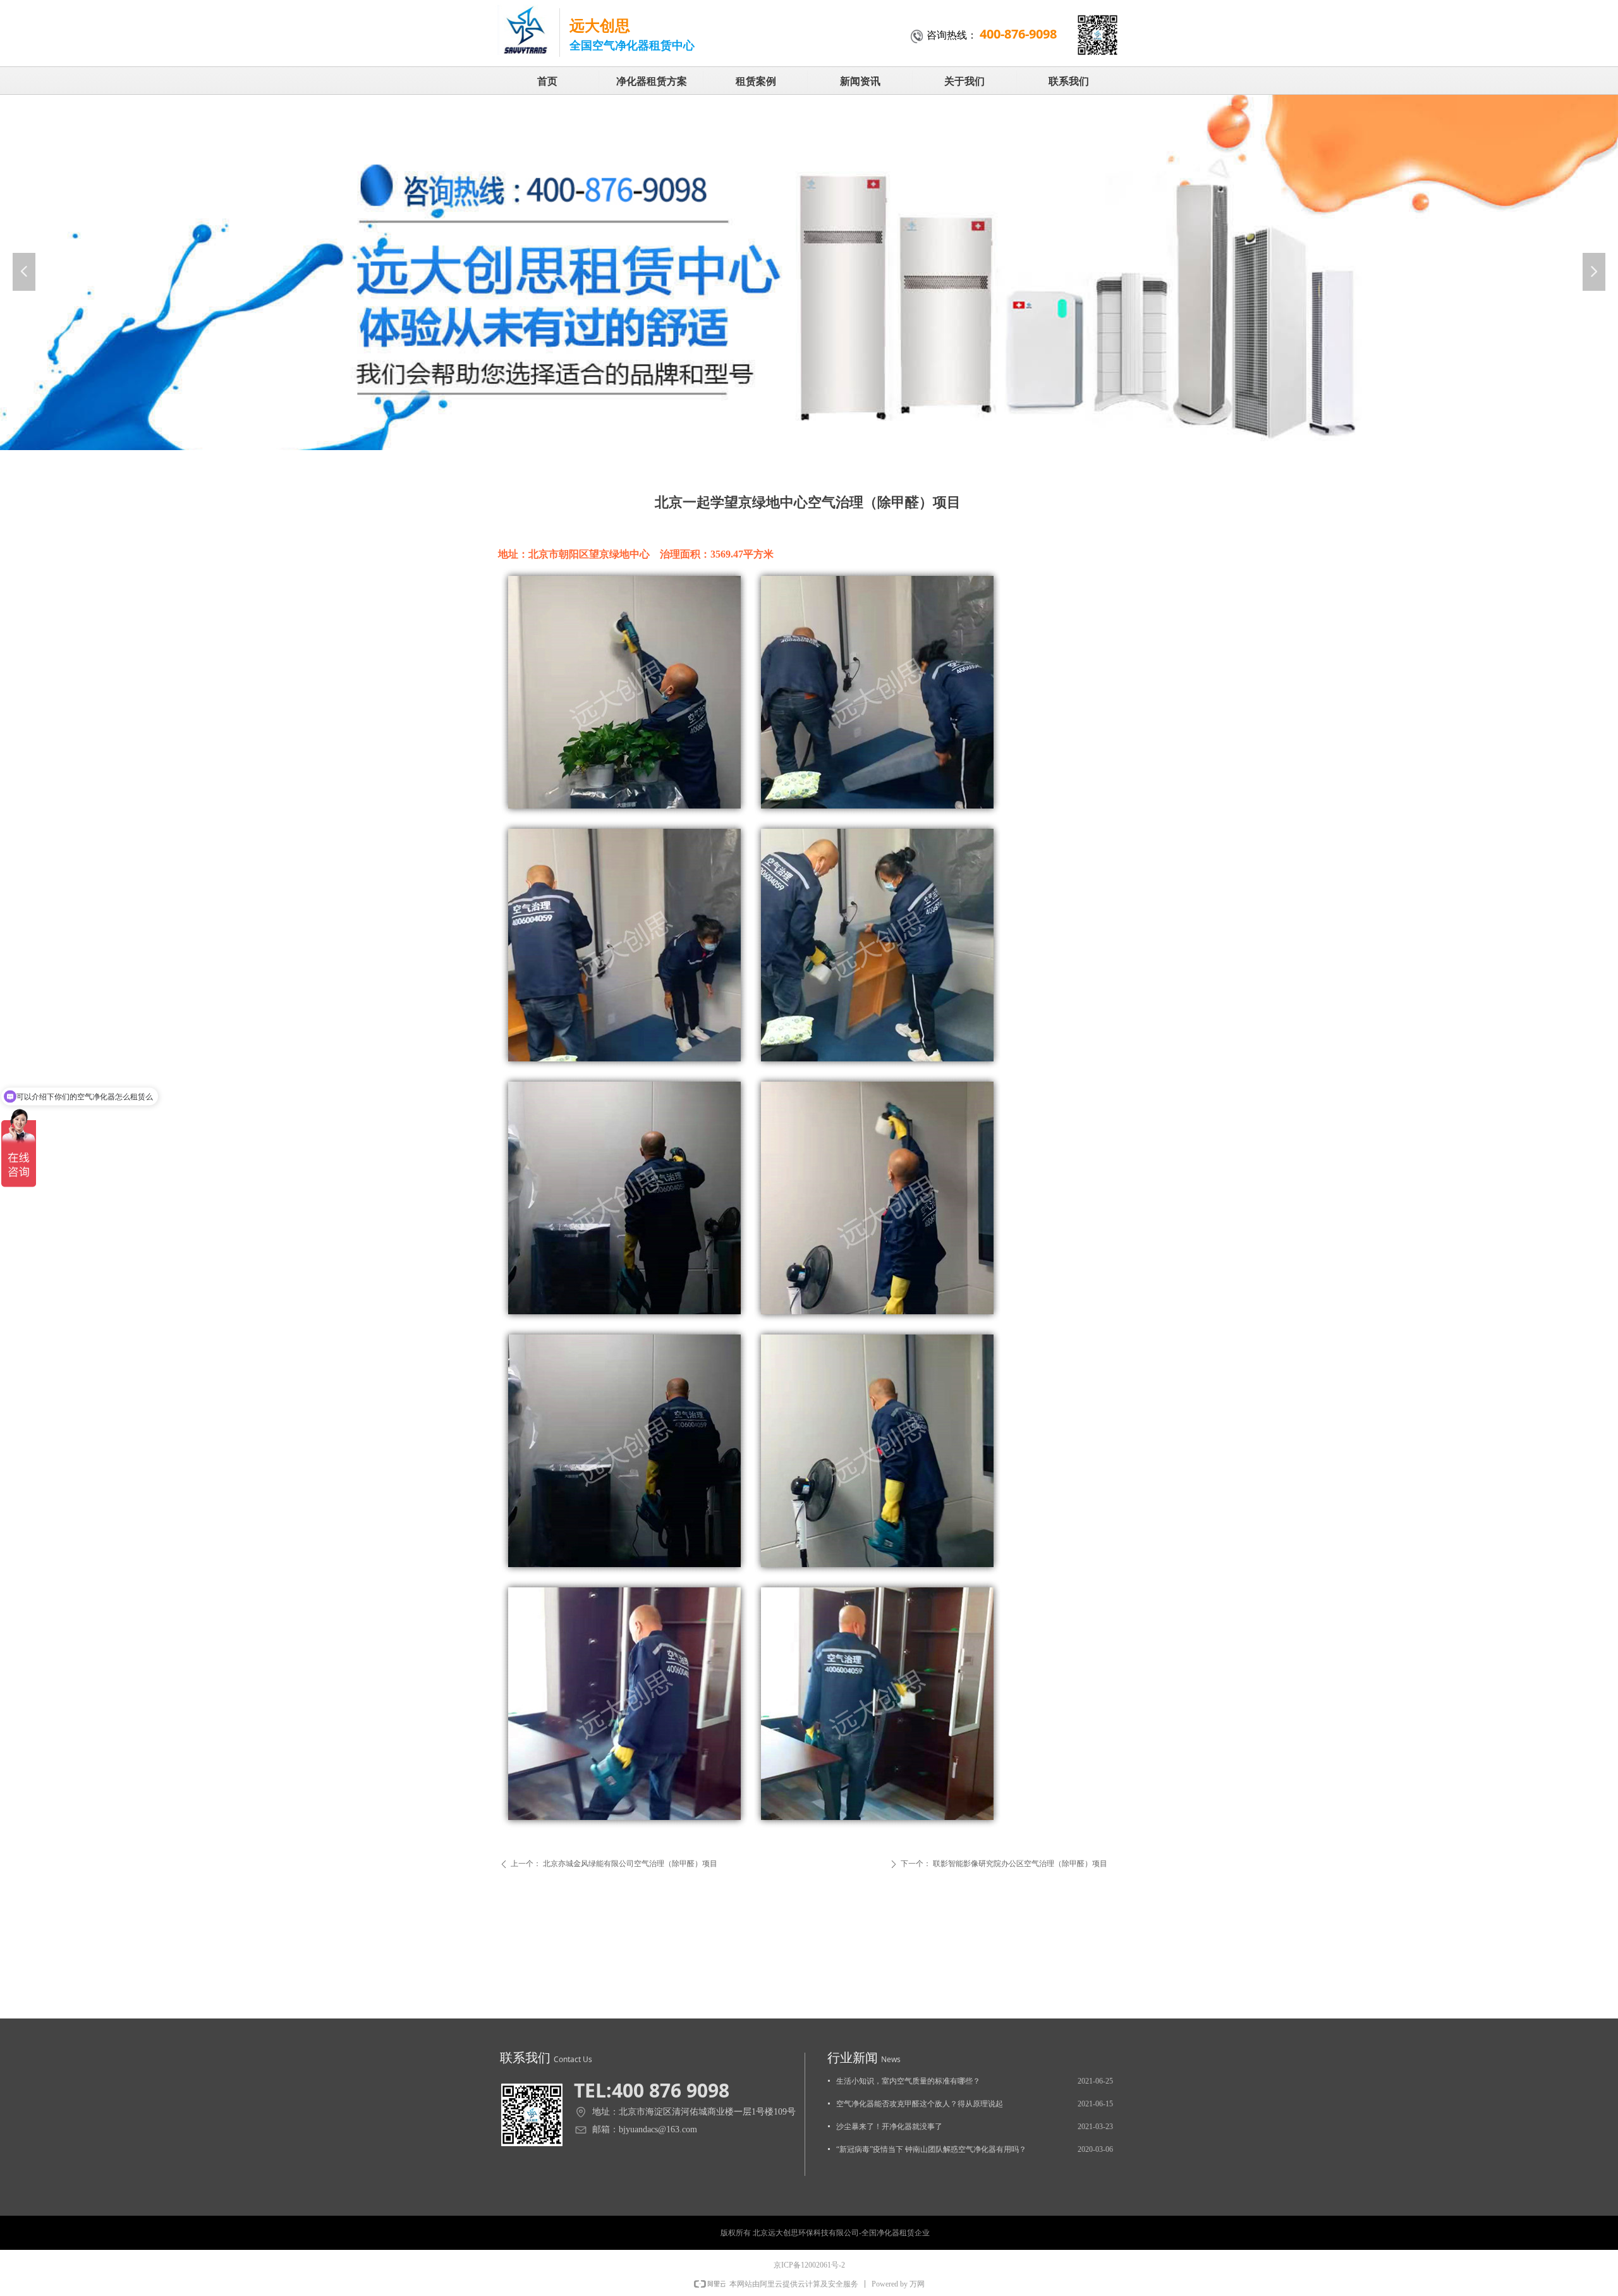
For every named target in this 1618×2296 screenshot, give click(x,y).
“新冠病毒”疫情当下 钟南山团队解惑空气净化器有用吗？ (931, 2149)
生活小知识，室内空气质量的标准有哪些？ (908, 2081)
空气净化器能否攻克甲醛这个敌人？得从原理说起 (920, 2104)
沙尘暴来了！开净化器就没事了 (889, 2127)
